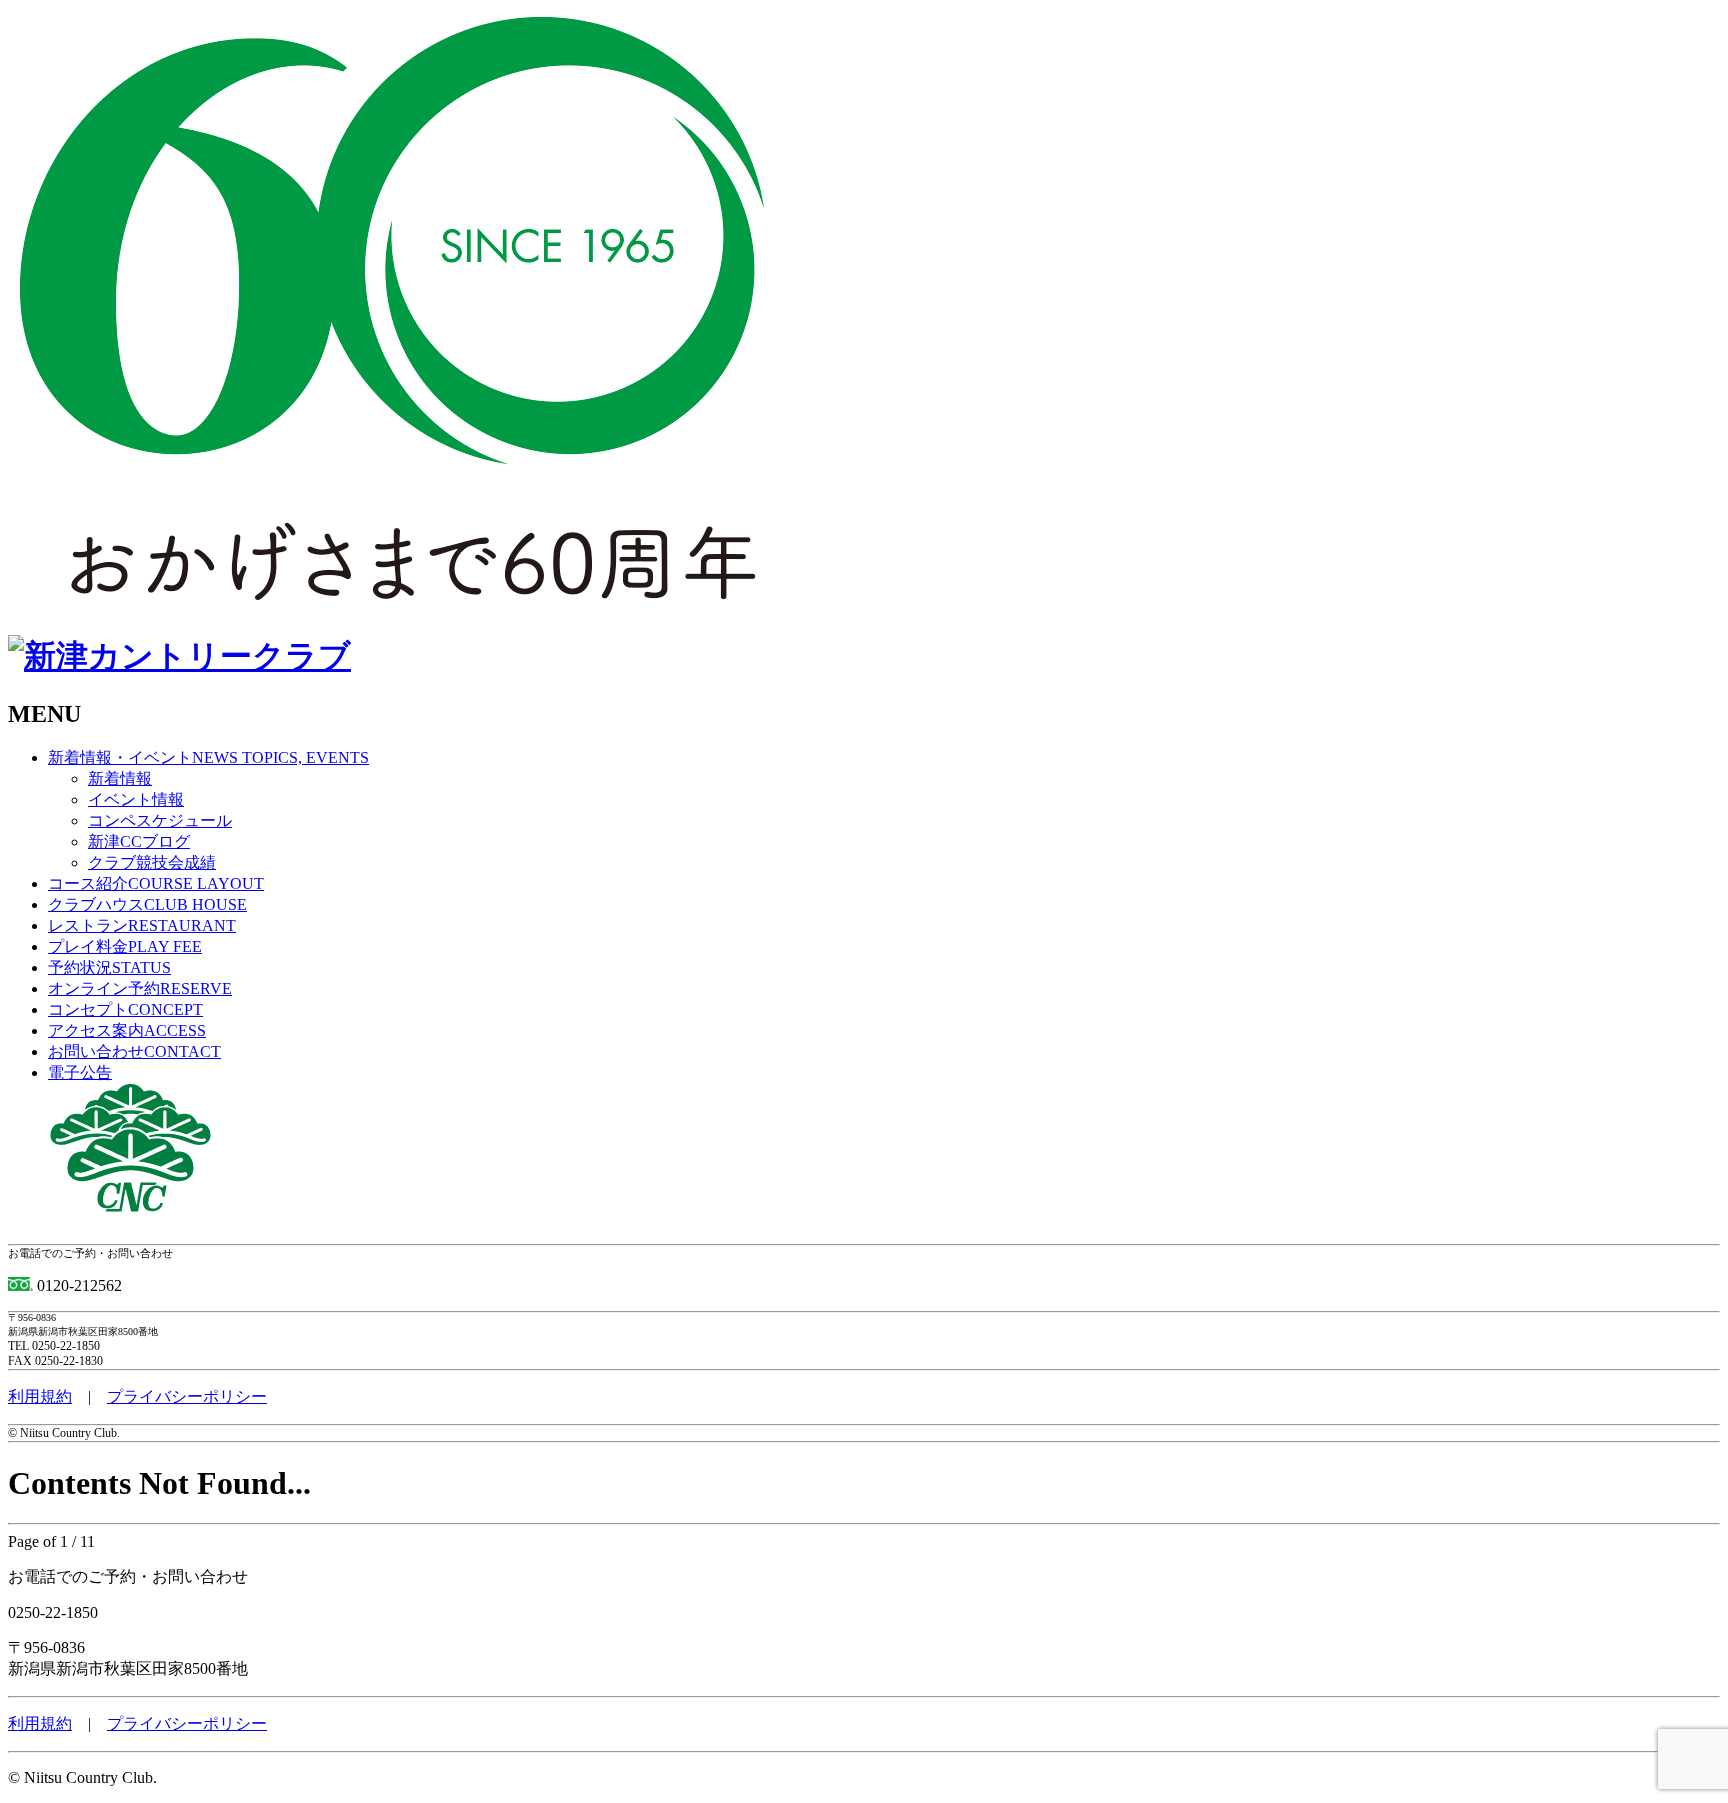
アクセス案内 (127, 1030)
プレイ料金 (125, 946)
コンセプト (125, 1009)
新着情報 (120, 778)
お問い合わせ (134, 1051)
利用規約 (40, 1396)
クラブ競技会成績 (152, 862)
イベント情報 (136, 799)
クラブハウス (147, 904)
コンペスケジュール (160, 820)
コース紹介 (156, 883)
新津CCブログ (139, 841)
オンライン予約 (140, 988)
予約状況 (109, 967)
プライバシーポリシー (187, 1396)
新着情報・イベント (208, 757)
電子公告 (80, 1072)
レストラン (142, 925)
